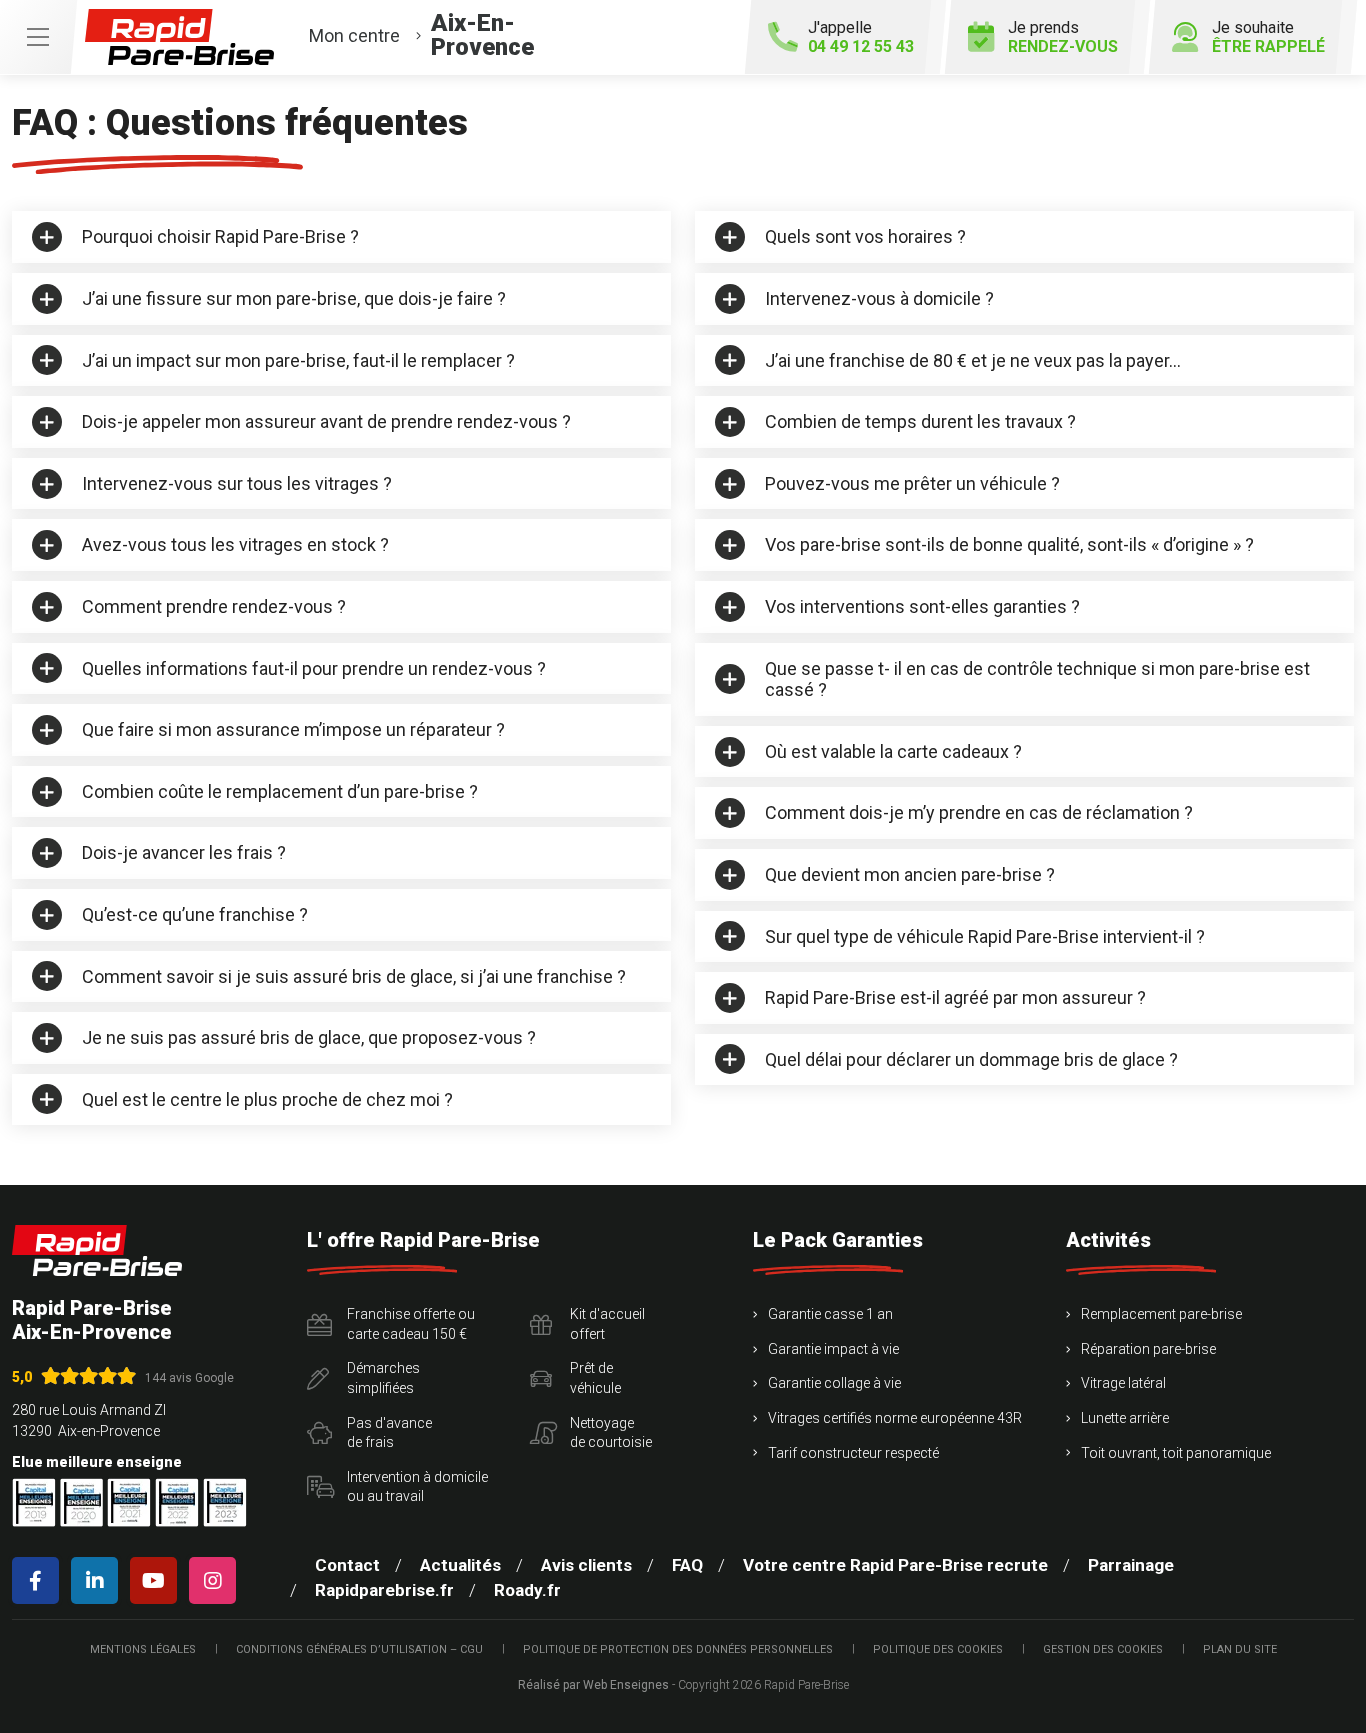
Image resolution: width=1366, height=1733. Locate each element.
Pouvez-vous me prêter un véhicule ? (912, 483)
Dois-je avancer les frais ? (184, 852)
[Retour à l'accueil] (97, 1250)
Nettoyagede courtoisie (611, 1433)
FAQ (687, 1565)
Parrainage (1131, 1565)
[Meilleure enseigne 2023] (225, 1502)
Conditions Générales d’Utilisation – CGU (359, 1649)
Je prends (1063, 37)
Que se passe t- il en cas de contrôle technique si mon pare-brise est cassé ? (1037, 679)
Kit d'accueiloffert (607, 1324)
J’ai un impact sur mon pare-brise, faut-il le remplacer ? (298, 360)
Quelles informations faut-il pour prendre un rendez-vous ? (314, 668)
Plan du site (1240, 1649)
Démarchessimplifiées (383, 1378)
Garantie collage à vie (834, 1383)
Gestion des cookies (1103, 1649)
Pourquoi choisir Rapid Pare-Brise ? (220, 236)
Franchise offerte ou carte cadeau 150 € (411, 1324)
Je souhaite (1268, 37)
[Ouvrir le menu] (38, 37)
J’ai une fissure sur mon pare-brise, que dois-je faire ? (294, 298)
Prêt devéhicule (595, 1378)
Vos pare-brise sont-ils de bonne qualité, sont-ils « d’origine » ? (1009, 544)
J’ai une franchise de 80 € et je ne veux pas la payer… (973, 360)
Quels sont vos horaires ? (865, 236)
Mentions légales (143, 1649)
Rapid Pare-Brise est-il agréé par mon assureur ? (955, 997)
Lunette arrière (1125, 1418)
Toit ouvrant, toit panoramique (1176, 1453)
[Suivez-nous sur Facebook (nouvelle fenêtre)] (39, 1580)
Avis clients (586, 1565)
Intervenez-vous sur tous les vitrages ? (237, 483)
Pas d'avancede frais (389, 1433)
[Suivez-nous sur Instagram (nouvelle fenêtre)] (216, 1580)
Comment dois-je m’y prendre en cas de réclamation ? (979, 812)
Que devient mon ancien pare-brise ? (910, 874)
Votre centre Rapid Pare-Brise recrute (895, 1565)
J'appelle (861, 37)
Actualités (460, 1565)
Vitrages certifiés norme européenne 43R (895, 1418)
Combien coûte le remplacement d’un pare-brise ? (280, 791)
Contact (347, 1565)
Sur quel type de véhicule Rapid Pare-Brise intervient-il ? (985, 936)
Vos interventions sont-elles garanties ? (922, 606)
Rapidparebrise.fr (384, 1590)
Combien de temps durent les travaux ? (920, 421)
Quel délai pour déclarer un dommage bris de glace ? (971, 1059)
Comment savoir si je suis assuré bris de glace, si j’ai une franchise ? (354, 976)
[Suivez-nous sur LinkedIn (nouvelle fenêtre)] (98, 1580)
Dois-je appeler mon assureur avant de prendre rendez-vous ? (326, 421)
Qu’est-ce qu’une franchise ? (195, 914)
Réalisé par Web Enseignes (593, 1685)
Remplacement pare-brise (1161, 1314)
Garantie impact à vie (833, 1349)
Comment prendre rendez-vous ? (214, 606)
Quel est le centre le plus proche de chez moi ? (267, 1099)
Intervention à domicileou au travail (417, 1487)
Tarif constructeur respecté (853, 1453)
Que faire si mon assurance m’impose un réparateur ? (293, 729)
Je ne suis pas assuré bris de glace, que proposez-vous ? (309, 1037)
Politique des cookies (938, 1649)
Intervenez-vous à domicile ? (879, 298)
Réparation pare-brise (1148, 1349)
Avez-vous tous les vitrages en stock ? (235, 544)
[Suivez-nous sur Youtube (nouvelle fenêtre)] (157, 1580)
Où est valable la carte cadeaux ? (893, 751)
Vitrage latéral (1123, 1383)
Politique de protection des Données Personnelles (678, 1649)
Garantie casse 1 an (830, 1314)
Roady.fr (527, 1590)
